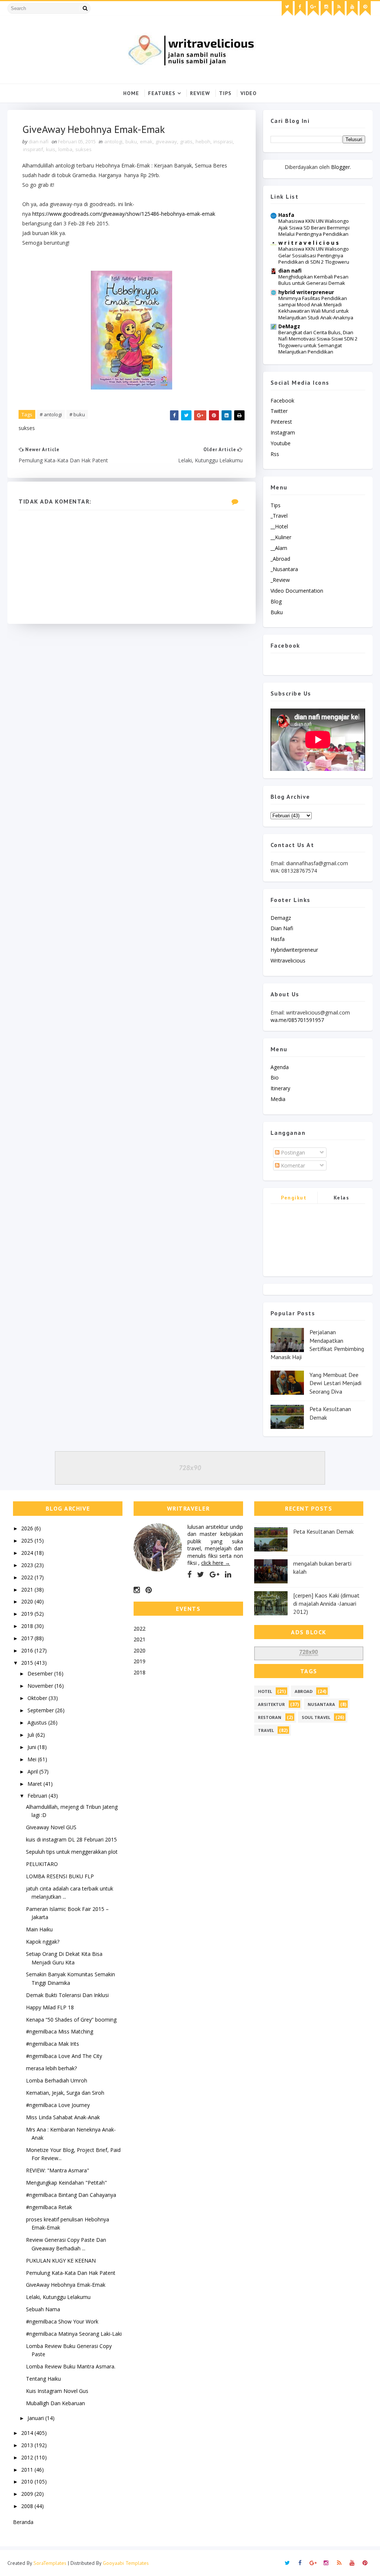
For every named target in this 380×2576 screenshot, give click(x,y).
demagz (281, 918)
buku (131, 141)
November (41, 1686)
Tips (225, 93)
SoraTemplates (50, 2563)
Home (131, 93)
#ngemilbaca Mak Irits (53, 2044)
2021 (28, 1590)
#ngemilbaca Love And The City (64, 2056)
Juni (32, 1747)
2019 (28, 1614)
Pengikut (294, 1198)
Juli (32, 1735)
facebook (282, 400)
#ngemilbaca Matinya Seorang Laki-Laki (74, 2334)
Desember (41, 1673)
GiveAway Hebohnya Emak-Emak (66, 2285)
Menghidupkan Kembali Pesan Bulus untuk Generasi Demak (313, 280)
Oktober (38, 1698)
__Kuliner (281, 537)
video (249, 93)
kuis (51, 149)
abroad (304, 1691)
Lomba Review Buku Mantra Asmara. (71, 2366)
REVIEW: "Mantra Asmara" (58, 2170)
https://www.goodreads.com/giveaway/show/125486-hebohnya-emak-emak (124, 214)
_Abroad (280, 559)
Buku (277, 612)
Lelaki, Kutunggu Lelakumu (58, 2297)
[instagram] (326, 9)
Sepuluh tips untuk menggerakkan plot (72, 1852)
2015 (28, 1663)
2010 (28, 2481)
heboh (203, 141)
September (41, 1710)
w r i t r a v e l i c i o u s (309, 243)
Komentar (292, 1165)
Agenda (280, 1067)
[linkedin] (228, 1574)
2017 (28, 1638)
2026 (28, 1528)
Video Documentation (297, 591)
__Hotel (279, 526)
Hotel (265, 1691)
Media (278, 1099)
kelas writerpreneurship (341, 1199)
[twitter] (287, 9)
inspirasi (223, 141)
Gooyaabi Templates (126, 2563)
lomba (65, 149)
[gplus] (313, 9)
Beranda (23, 2522)
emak (146, 141)
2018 (28, 1626)
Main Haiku (39, 1929)
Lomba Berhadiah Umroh (57, 2080)
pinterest (281, 422)
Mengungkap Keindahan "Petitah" (66, 2183)
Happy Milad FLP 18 (50, 2007)
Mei (33, 1759)
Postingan (292, 1152)
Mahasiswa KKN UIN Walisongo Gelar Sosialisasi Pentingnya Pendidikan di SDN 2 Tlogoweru (314, 255)
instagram (283, 432)
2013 (28, 2445)
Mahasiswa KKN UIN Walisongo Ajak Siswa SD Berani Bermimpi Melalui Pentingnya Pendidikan (314, 227)
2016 (28, 1650)
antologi (113, 141)
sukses (83, 149)
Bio (275, 1077)
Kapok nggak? (43, 1942)
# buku (77, 414)
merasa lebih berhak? (51, 2068)
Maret (35, 1784)
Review (200, 93)
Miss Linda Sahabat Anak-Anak (63, 2117)
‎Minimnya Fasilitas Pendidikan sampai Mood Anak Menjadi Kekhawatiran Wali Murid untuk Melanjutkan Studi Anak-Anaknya (316, 308)
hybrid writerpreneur (306, 292)
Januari (36, 2418)
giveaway (166, 141)
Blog (276, 601)
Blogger (340, 167)
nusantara (321, 1704)
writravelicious (288, 960)
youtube (281, 443)
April (33, 1771)
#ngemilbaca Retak (49, 2207)
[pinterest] (365, 9)
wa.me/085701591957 (297, 1020)
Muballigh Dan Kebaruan (55, 2403)
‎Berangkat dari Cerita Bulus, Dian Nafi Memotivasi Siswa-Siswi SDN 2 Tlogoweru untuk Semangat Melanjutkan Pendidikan (318, 342)
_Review (280, 580)
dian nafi (290, 271)
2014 (28, 2433)
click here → (216, 1563)
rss (275, 454)
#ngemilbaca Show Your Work (62, 2321)
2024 (28, 1553)
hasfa (278, 939)
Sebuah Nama (43, 2309)
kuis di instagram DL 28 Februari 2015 (71, 1839)
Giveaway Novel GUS (51, 1827)
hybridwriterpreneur (294, 950)
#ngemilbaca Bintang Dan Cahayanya (71, 2195)
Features (162, 93)
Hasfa (286, 215)
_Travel (279, 516)
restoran (270, 1717)
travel (266, 1730)
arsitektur (271, 1704)
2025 (28, 1541)
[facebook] (300, 9)
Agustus (38, 1722)
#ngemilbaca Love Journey (58, 2105)
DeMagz (289, 326)
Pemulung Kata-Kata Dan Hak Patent (71, 2273)
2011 (28, 2470)
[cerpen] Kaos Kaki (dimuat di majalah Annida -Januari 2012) (326, 1604)
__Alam (279, 548)
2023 (28, 1565)
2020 (28, 1601)
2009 (28, 2494)
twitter (279, 411)
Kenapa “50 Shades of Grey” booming (71, 2020)
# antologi (51, 414)
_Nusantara (284, 569)
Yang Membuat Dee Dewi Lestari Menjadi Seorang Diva (335, 1383)
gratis (186, 141)
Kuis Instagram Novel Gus (57, 2391)
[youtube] (352, 9)
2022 (28, 1577)
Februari (38, 1796)
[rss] (339, 9)
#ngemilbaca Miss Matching (60, 2031)
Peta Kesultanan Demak (323, 1531)
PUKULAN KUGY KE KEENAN (61, 2261)
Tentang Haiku (43, 2379)
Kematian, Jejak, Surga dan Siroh (65, 2093)
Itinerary (280, 1088)
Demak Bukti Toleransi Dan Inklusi (67, 1995)
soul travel (316, 1717)
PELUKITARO (42, 1864)
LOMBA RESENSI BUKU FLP (60, 1876)
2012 (28, 2457)
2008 (28, 2506)
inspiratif (33, 149)
